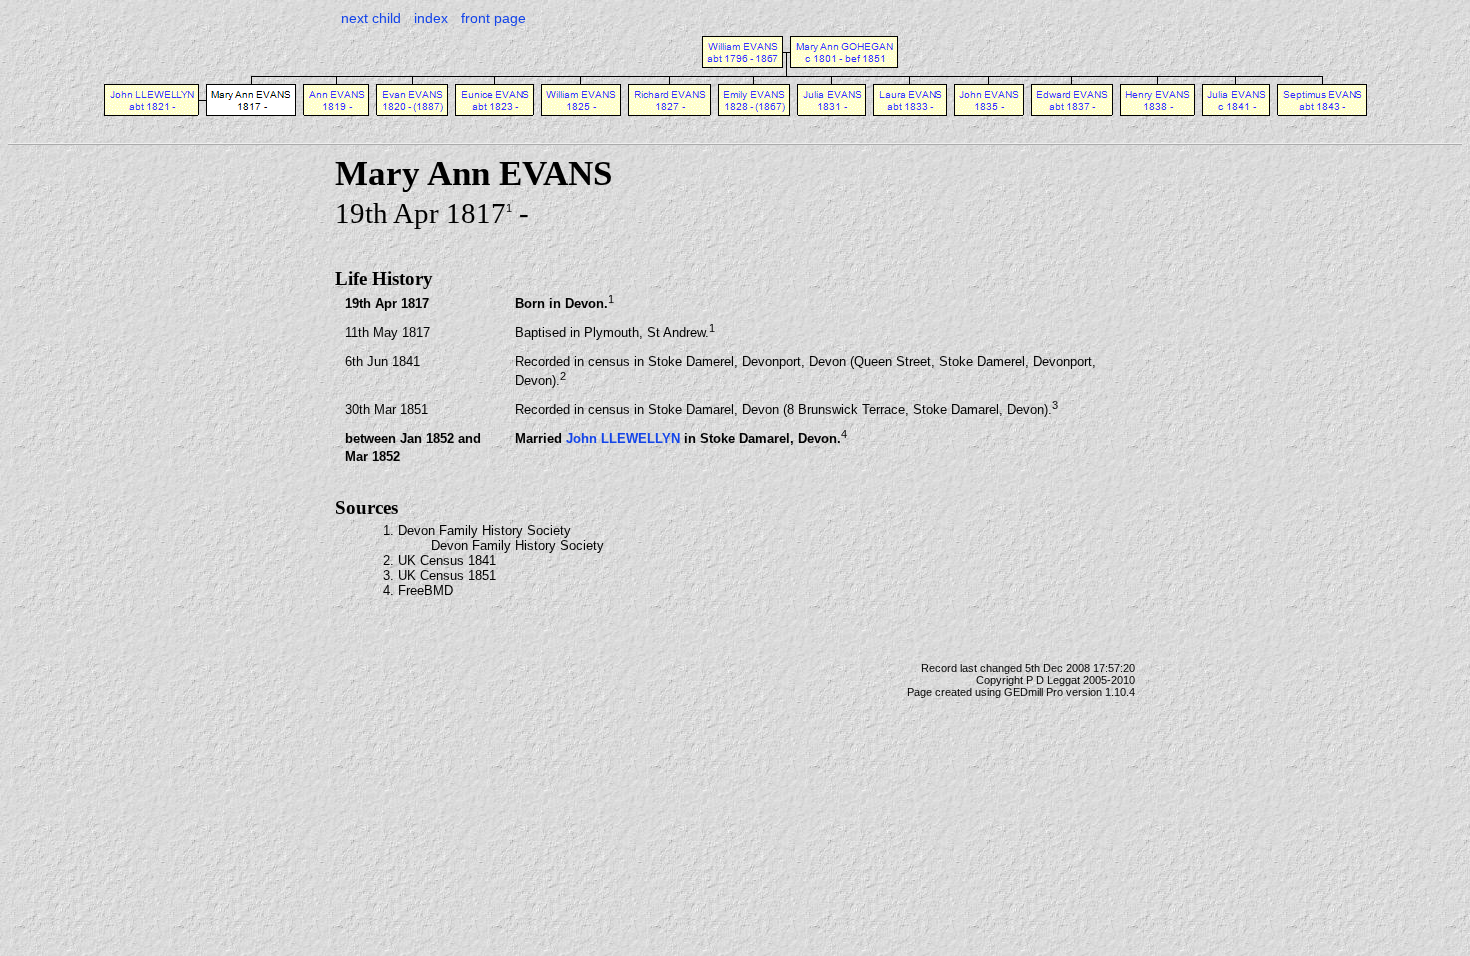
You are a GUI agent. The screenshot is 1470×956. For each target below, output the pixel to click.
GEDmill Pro (1033, 692)
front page (493, 18)
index (431, 18)
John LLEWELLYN (623, 438)
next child (371, 18)
